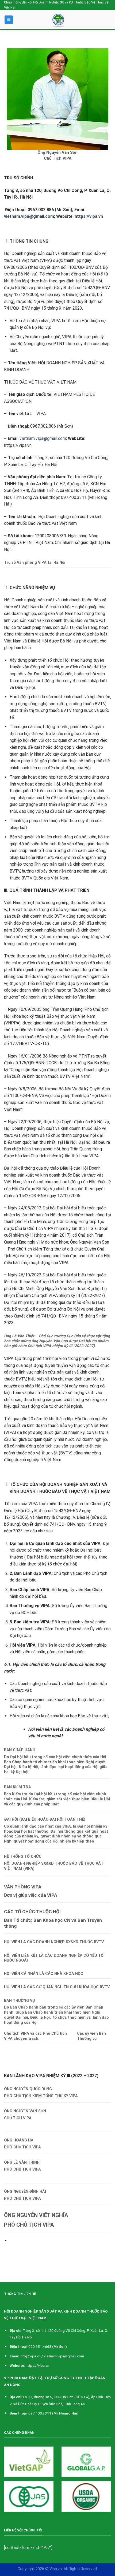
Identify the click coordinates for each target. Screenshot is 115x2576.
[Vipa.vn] (60, 20)
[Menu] (9, 20)
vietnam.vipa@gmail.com (43, 438)
